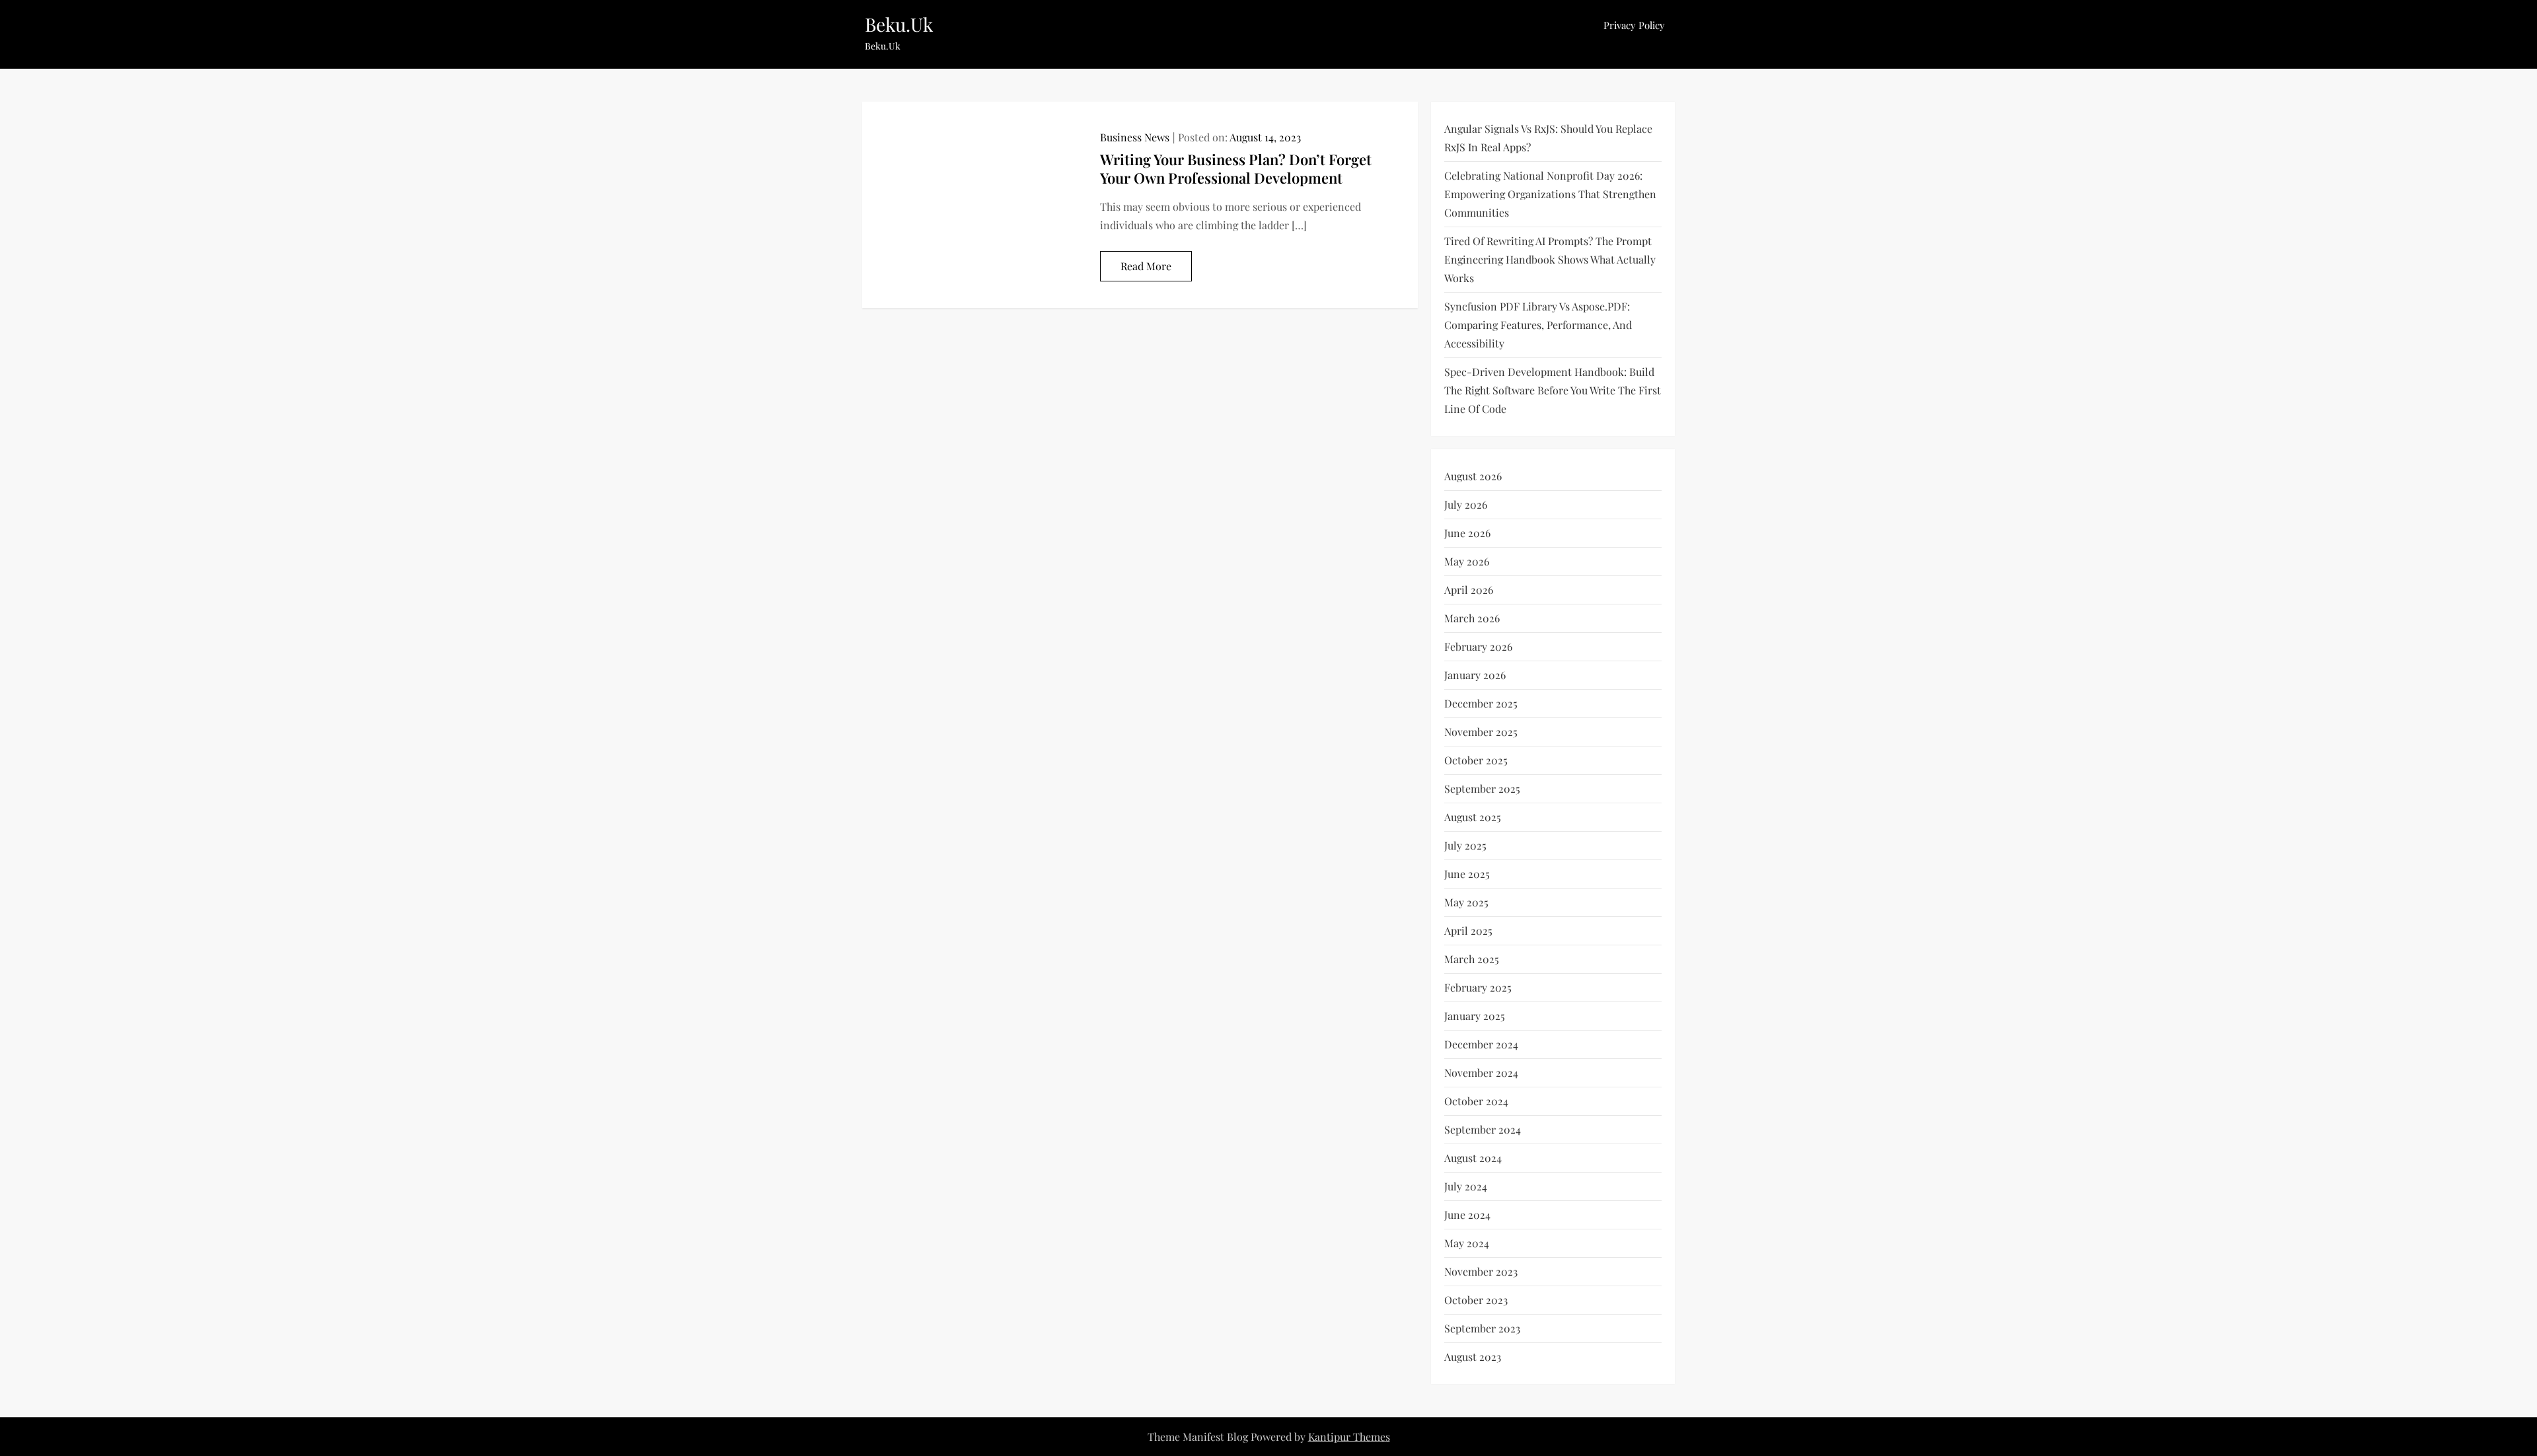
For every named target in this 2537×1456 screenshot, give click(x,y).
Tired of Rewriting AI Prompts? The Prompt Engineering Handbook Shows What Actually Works (1550, 259)
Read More (1146, 266)
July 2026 (1466, 504)
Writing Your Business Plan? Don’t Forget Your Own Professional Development (1236, 169)
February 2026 (1478, 646)
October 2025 (1476, 760)
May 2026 (1467, 561)
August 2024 (1473, 1158)
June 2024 (1467, 1215)
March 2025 (1472, 959)
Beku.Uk (899, 24)
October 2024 (1476, 1101)
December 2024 (1481, 1044)
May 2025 (1466, 902)
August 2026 (1473, 476)
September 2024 (1483, 1129)
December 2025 (1481, 703)
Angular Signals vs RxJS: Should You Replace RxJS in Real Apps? (1548, 138)
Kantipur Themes (1349, 1437)
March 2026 (1472, 618)
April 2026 (1469, 590)
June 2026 (1467, 533)
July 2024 (1466, 1186)
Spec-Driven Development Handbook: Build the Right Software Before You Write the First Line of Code (1553, 390)
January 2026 (1475, 675)
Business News (1135, 137)
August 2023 (1473, 1357)
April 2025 (1468, 930)
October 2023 (1476, 1300)
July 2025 (1465, 845)
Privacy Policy (1634, 25)
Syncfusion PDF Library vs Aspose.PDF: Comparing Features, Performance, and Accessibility (1538, 325)
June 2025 (1467, 874)
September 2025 (1482, 788)
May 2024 (1467, 1243)
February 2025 (1478, 987)
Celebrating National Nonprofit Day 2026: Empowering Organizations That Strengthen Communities (1550, 194)
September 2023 (1482, 1328)
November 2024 (1481, 1073)
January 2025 (1475, 1016)
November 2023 (1481, 1271)
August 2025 (1473, 817)
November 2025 (1481, 732)
